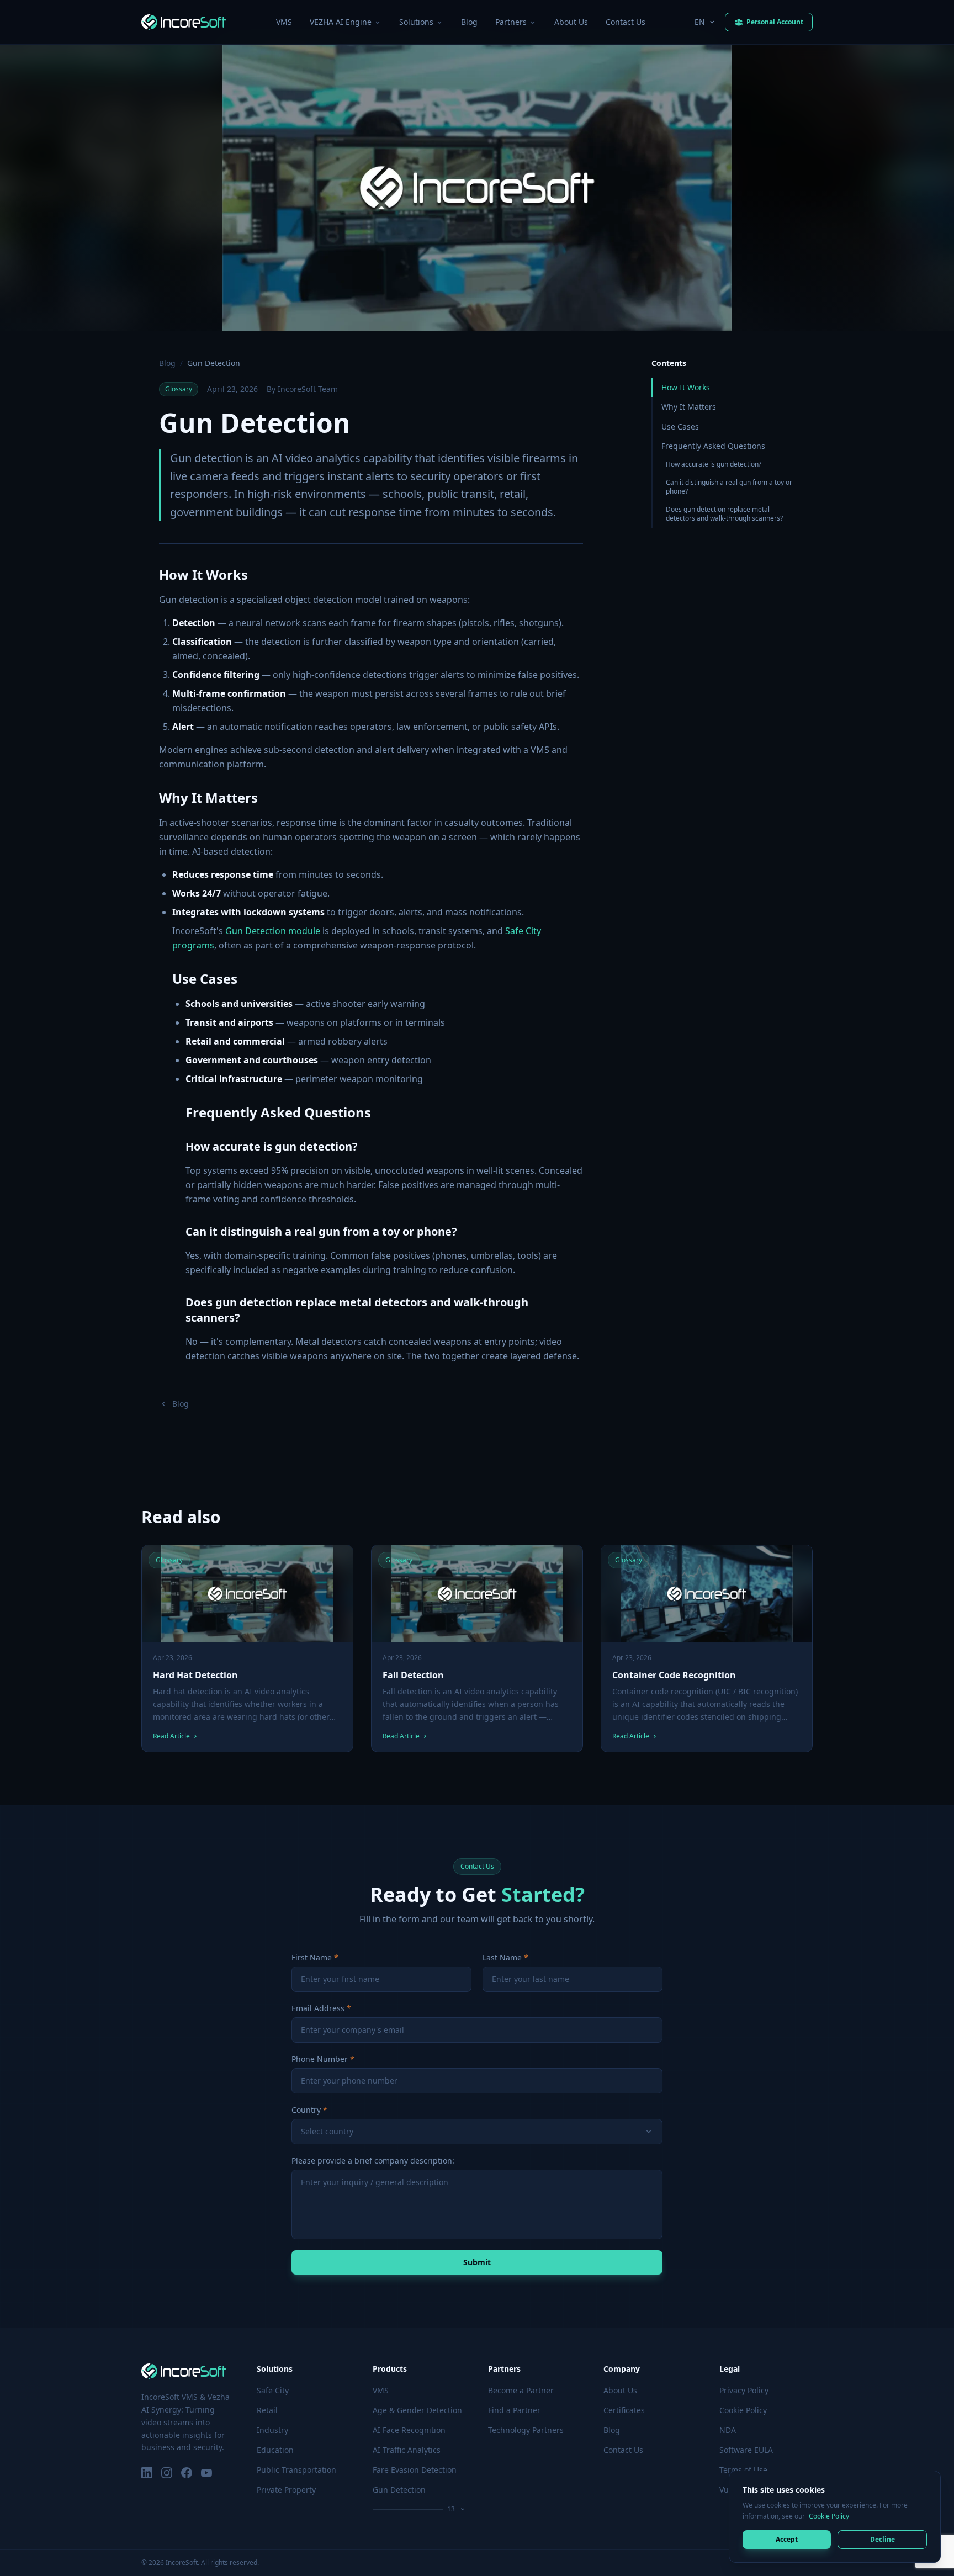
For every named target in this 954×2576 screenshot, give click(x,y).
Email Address (318, 2008)
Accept (787, 2539)
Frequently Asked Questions (713, 446)
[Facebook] (187, 2473)
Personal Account (775, 22)
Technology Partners (526, 2430)
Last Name (502, 1957)
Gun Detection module (273, 931)
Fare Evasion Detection (415, 2470)
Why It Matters (689, 407)
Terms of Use (743, 2470)
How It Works (686, 387)
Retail (267, 2410)
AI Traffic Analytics (407, 2450)
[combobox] (477, 2132)
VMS (284, 22)
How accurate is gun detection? (714, 464)
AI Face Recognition (409, 2430)
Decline (883, 2539)
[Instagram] (167, 2473)
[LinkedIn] (147, 2473)
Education (275, 2450)
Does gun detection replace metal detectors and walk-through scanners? (724, 514)
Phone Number (320, 2059)
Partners (511, 22)
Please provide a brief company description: (373, 2161)
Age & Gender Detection (417, 2410)
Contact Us (626, 22)
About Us (571, 22)
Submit (477, 2262)
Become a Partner (521, 2390)
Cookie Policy (829, 2516)
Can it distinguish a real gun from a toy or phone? (729, 487)
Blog (469, 22)
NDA (728, 2430)
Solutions (416, 22)
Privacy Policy (744, 2390)
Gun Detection (399, 2490)
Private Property (286, 2490)
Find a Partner (514, 2410)
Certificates (624, 2410)
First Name (312, 1957)
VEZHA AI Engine (341, 22)
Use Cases (680, 426)
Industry (272, 2430)
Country (306, 2110)
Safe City (273, 2390)
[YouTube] (206, 2473)
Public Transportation (296, 2470)
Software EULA (746, 2450)
